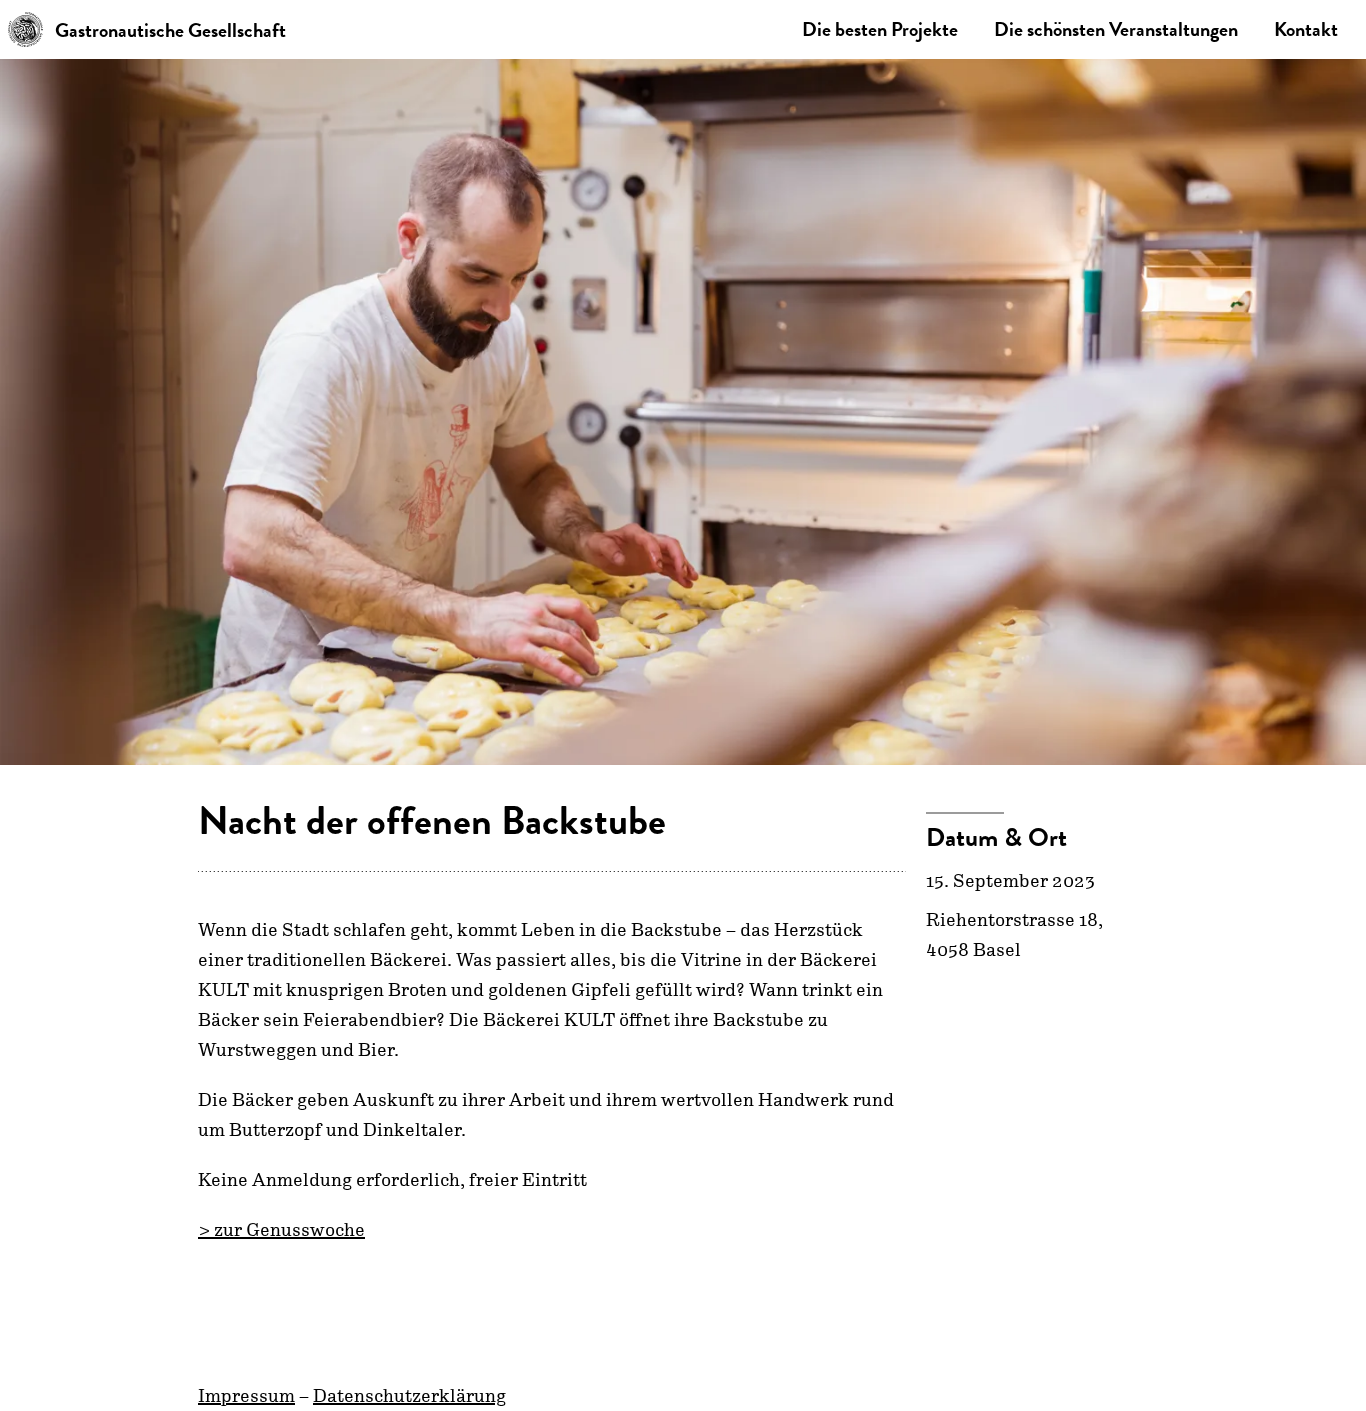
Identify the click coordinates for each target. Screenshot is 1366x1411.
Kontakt (1306, 29)
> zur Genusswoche (281, 1230)
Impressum (246, 1396)
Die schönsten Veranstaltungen (1116, 29)
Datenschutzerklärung (409, 1396)
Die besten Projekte (880, 29)
